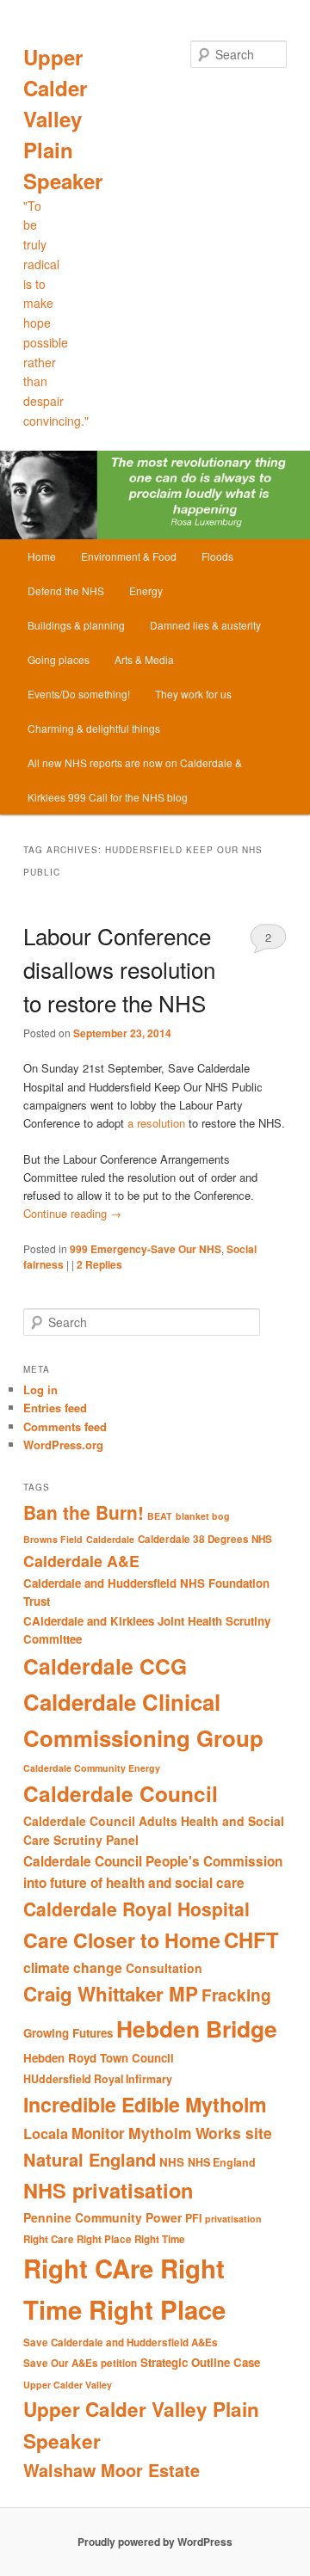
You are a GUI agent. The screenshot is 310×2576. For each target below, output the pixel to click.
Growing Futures (68, 2033)
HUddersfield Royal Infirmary (98, 2079)
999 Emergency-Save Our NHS (146, 1249)
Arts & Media (144, 659)
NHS (172, 2162)
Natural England (90, 2159)
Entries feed (55, 1408)
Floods (217, 556)
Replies (99, 1264)
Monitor (98, 2133)
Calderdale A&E (81, 1561)
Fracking (236, 1995)
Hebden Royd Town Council (99, 2058)
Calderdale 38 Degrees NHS (205, 1539)
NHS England (222, 2162)
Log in (40, 1389)
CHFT (251, 1940)
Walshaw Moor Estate (112, 2470)
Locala (46, 2133)
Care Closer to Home (122, 1940)
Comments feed (65, 1426)
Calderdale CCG (105, 1666)
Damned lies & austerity (205, 625)
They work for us (193, 694)
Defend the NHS (66, 590)
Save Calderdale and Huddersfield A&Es (121, 2342)
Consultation (164, 1968)
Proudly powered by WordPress (155, 2542)
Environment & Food (129, 556)
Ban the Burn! (84, 1512)
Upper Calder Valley (68, 2385)
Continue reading (72, 1213)
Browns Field (53, 1539)
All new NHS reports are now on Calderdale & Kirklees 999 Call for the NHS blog (135, 780)
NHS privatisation (108, 2190)
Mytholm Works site (200, 2133)
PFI (193, 2218)
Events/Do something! (79, 694)
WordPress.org (63, 1445)
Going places (59, 659)
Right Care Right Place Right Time (104, 2239)
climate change (73, 1967)
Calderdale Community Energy (92, 1768)
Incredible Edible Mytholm (145, 2104)
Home (42, 556)
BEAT (160, 1516)
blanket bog (203, 1516)
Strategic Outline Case (200, 2362)
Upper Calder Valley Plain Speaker (63, 119)
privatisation (233, 2219)
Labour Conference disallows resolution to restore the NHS (119, 969)
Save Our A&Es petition (80, 2363)
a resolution (158, 1123)
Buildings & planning (76, 625)
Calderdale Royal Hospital (136, 1909)
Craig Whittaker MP (111, 1994)
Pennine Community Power (102, 2217)
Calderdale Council (121, 1793)
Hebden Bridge (197, 2028)
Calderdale (110, 1539)
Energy (146, 590)
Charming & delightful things (94, 728)
